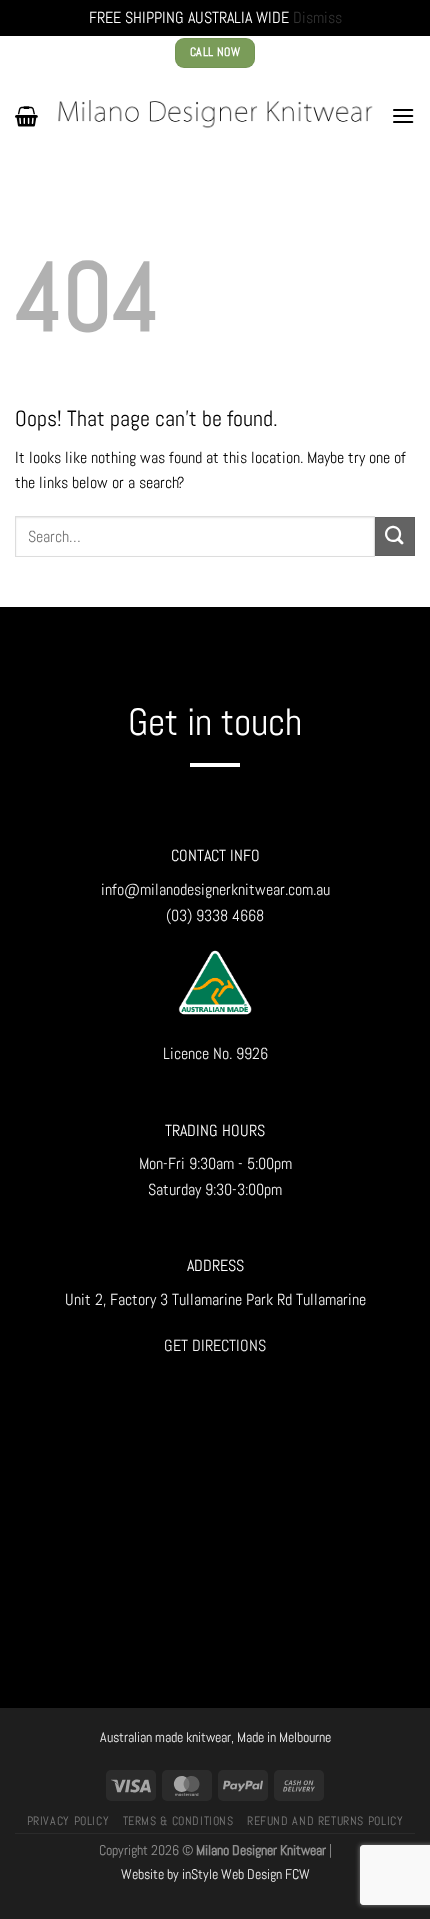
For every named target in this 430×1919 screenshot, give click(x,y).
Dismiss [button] (317, 17)
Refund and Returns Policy (325, 1821)
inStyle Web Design (232, 1874)
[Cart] (26, 116)
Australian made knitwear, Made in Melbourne (215, 1737)
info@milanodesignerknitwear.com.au (215, 889)
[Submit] (395, 536)
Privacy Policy (68, 1821)
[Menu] (403, 115)
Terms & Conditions (178, 1821)
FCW (297, 1874)
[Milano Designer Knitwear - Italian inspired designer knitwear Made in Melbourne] (214, 115)
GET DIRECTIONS (215, 1345)
